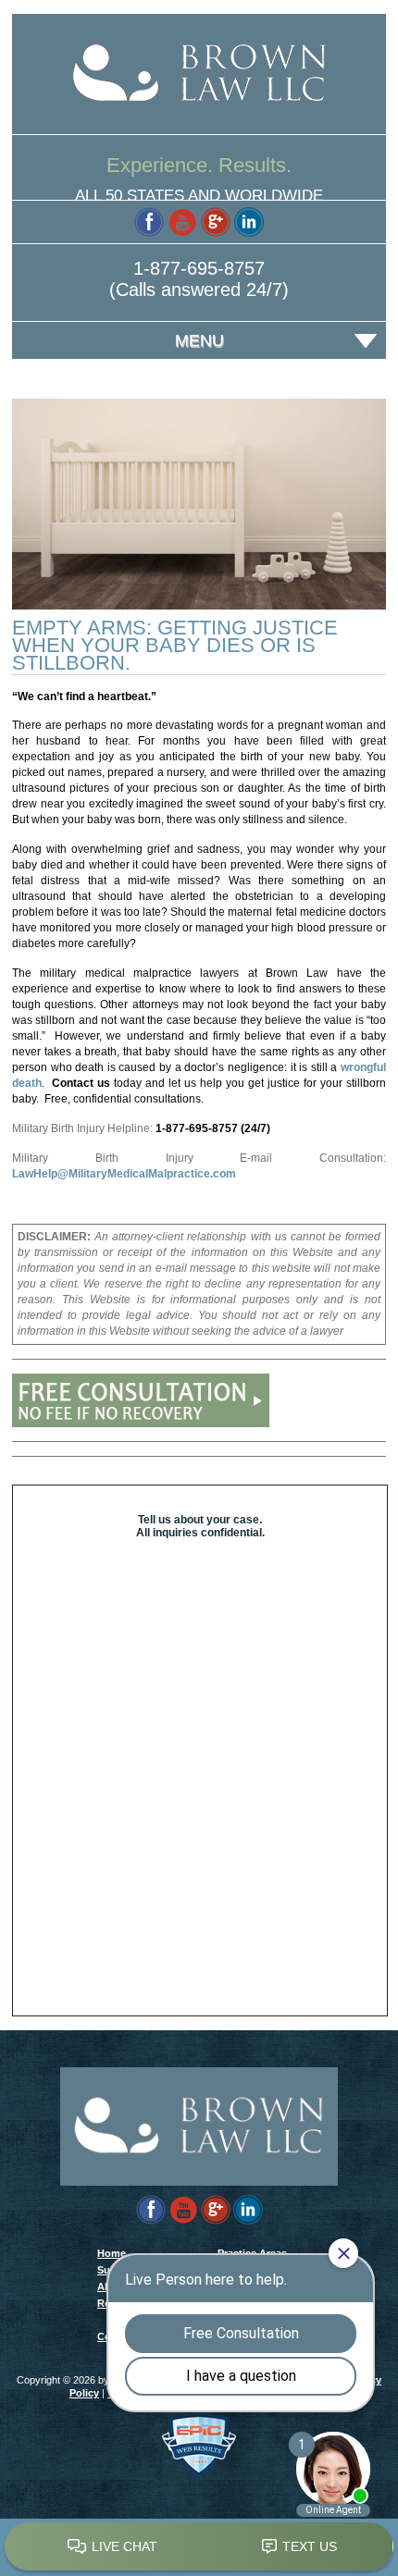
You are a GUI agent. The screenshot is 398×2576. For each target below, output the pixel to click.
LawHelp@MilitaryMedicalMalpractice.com (124, 1174)
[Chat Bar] (199, 2547)
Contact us (81, 1083)
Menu (199, 340)
